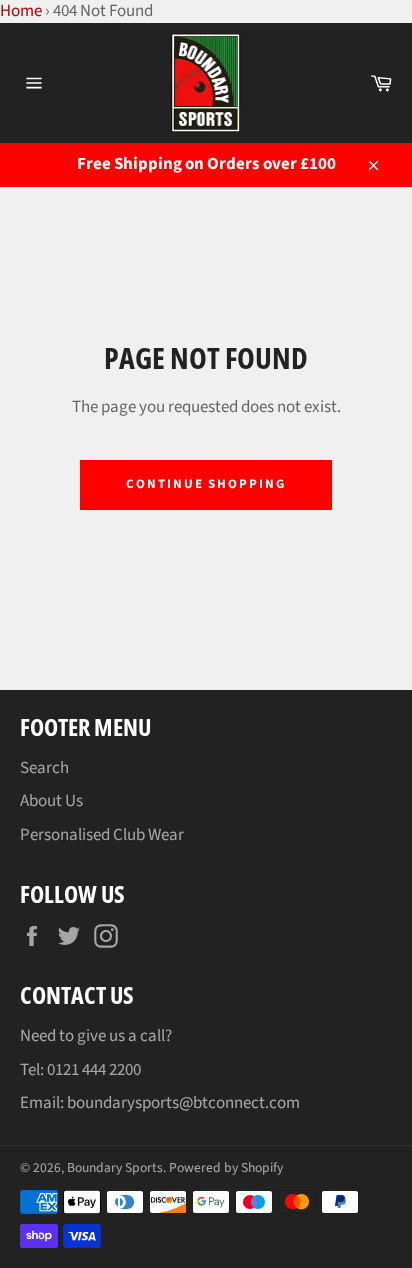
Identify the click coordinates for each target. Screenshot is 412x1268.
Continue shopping (206, 484)
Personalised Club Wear (102, 835)
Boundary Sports (115, 1167)
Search (44, 768)
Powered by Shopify (226, 1167)
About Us (51, 801)
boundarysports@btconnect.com (183, 1103)
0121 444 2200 (94, 1070)
